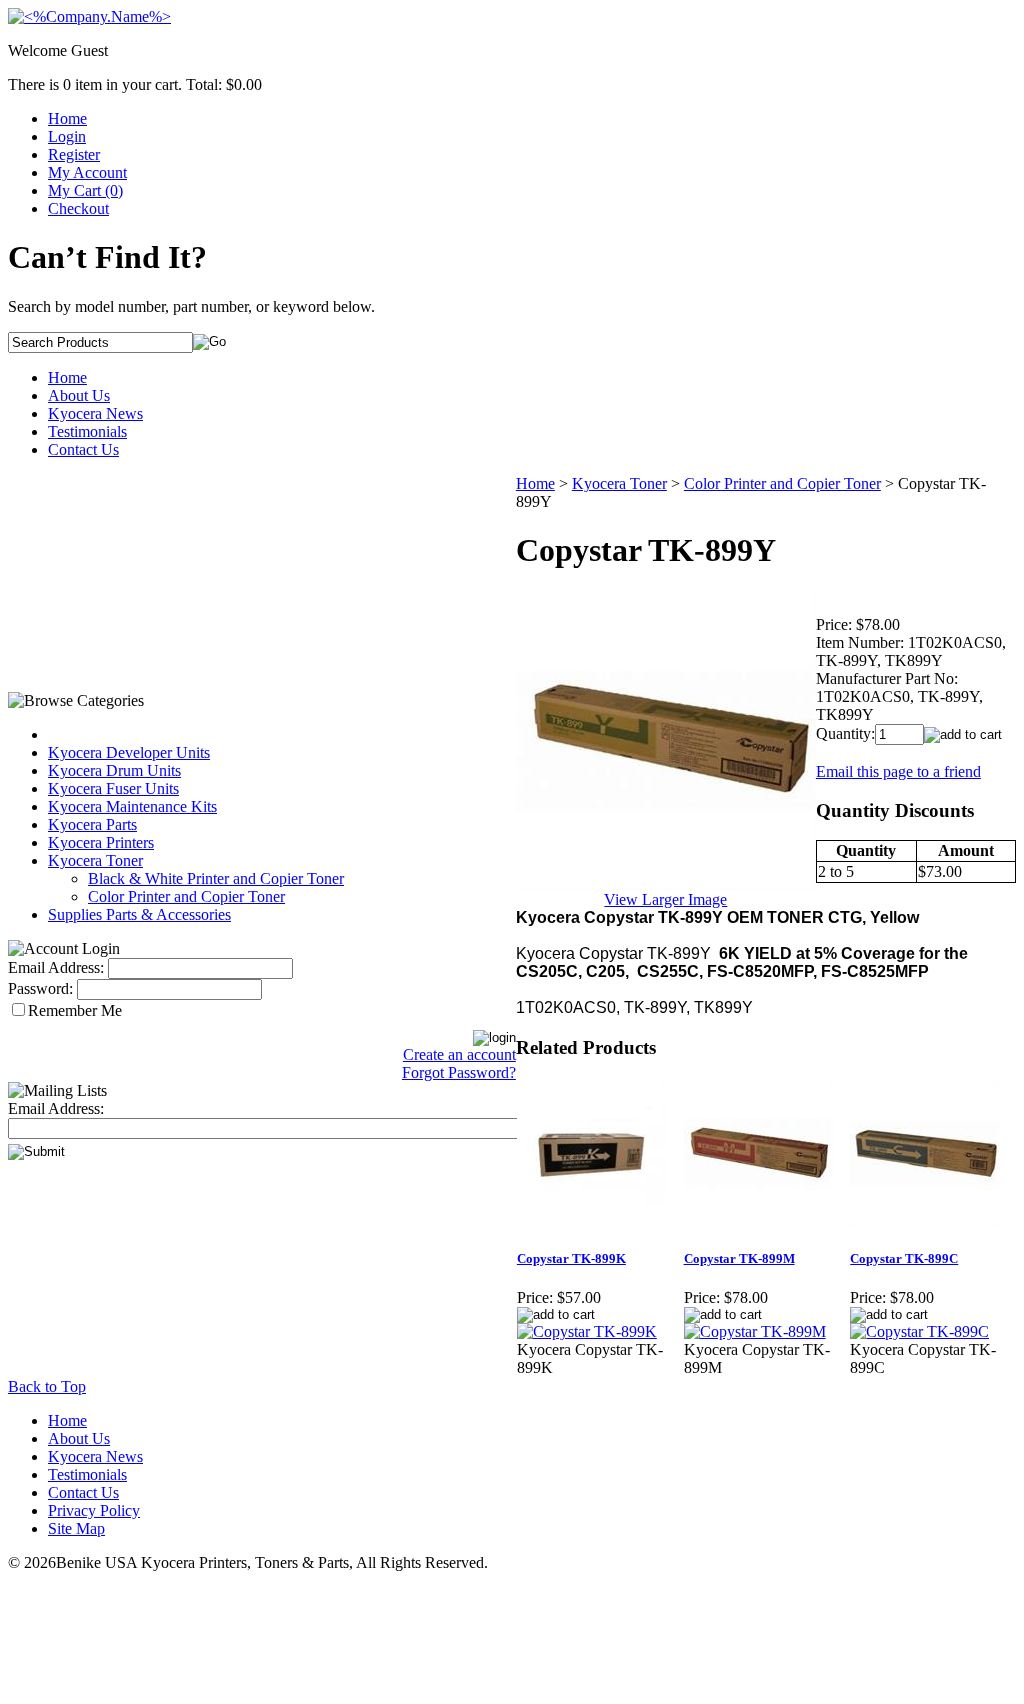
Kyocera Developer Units (129, 752)
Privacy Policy (94, 1510)
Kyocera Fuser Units (113, 788)
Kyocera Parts (92, 824)
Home (67, 118)
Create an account (459, 1054)
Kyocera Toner (95, 860)
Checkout (78, 208)
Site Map (76, 1528)
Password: (40, 988)
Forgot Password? (459, 1072)
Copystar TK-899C (904, 1258)
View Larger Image (665, 899)
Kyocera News (95, 413)
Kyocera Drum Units (114, 770)
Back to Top (47, 1386)
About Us (79, 395)
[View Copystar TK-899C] (919, 1331)
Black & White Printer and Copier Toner (216, 878)
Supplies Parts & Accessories (139, 914)
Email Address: (56, 967)
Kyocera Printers (101, 842)
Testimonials (87, 431)
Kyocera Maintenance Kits (132, 806)
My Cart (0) (85, 190)
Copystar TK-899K (571, 1258)
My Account (87, 172)
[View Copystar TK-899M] (755, 1331)
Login (67, 136)
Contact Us (83, 449)
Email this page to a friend (898, 771)
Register (74, 154)
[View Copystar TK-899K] (587, 1331)
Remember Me (75, 1010)
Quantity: (845, 733)
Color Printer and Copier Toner (186, 896)
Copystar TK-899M (739, 1258)
